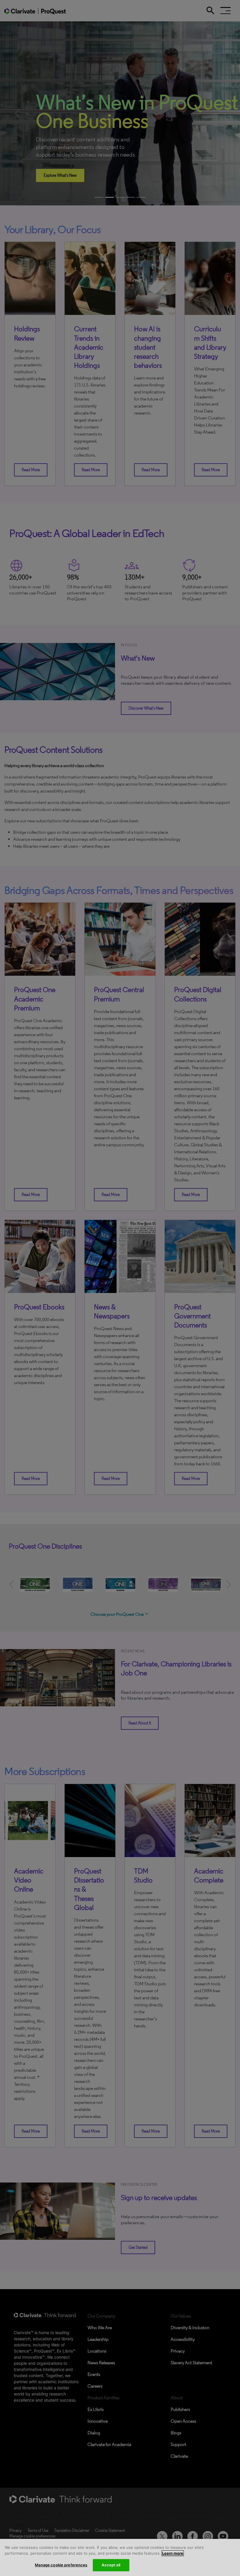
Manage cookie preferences (61, 2565)
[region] (120, 2557)
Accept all (111, 2565)
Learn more (173, 2553)
